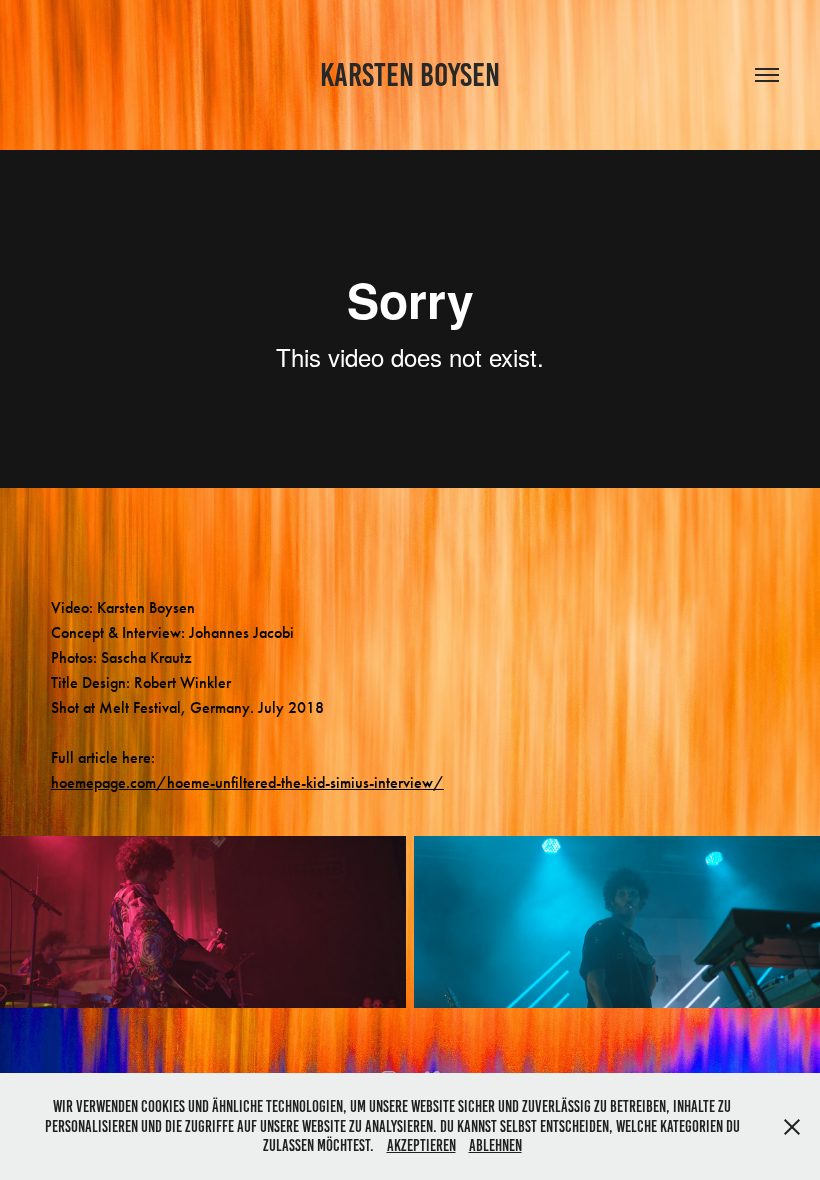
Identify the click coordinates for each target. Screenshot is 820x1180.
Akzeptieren (421, 1145)
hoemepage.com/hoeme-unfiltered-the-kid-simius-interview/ (247, 782)
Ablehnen (495, 1145)
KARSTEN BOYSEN (410, 75)
